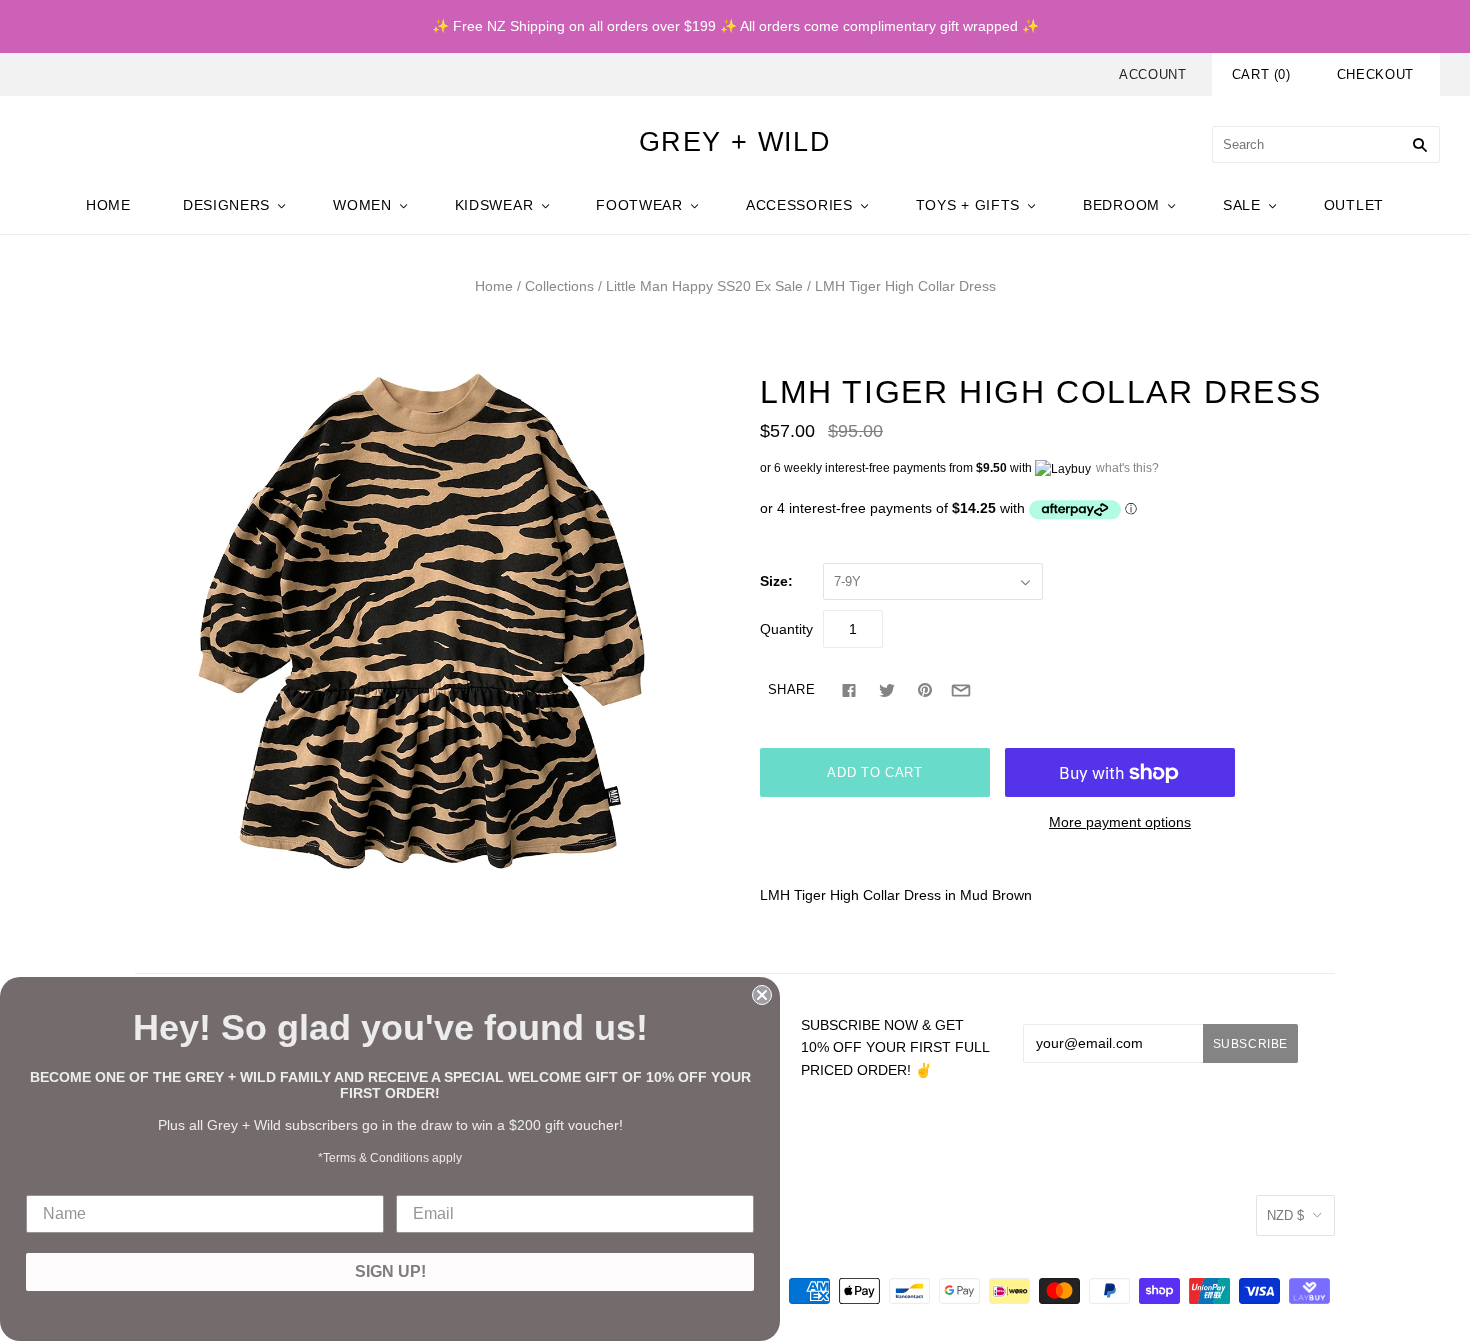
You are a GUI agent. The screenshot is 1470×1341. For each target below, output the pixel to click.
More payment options (1120, 822)
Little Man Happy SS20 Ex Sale (704, 286)
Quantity (786, 629)
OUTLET (1354, 205)
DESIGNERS (226, 205)
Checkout (1375, 74)
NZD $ (1285, 1215)
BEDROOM (1121, 205)
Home (494, 286)
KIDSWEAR (494, 205)
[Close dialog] (762, 995)
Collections (559, 286)
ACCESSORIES (799, 205)
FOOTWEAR (639, 205)
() (1261, 74)
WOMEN (362, 205)
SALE (1242, 205)
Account (1153, 74)
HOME (108, 205)
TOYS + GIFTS (968, 205)
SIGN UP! (390, 1271)
